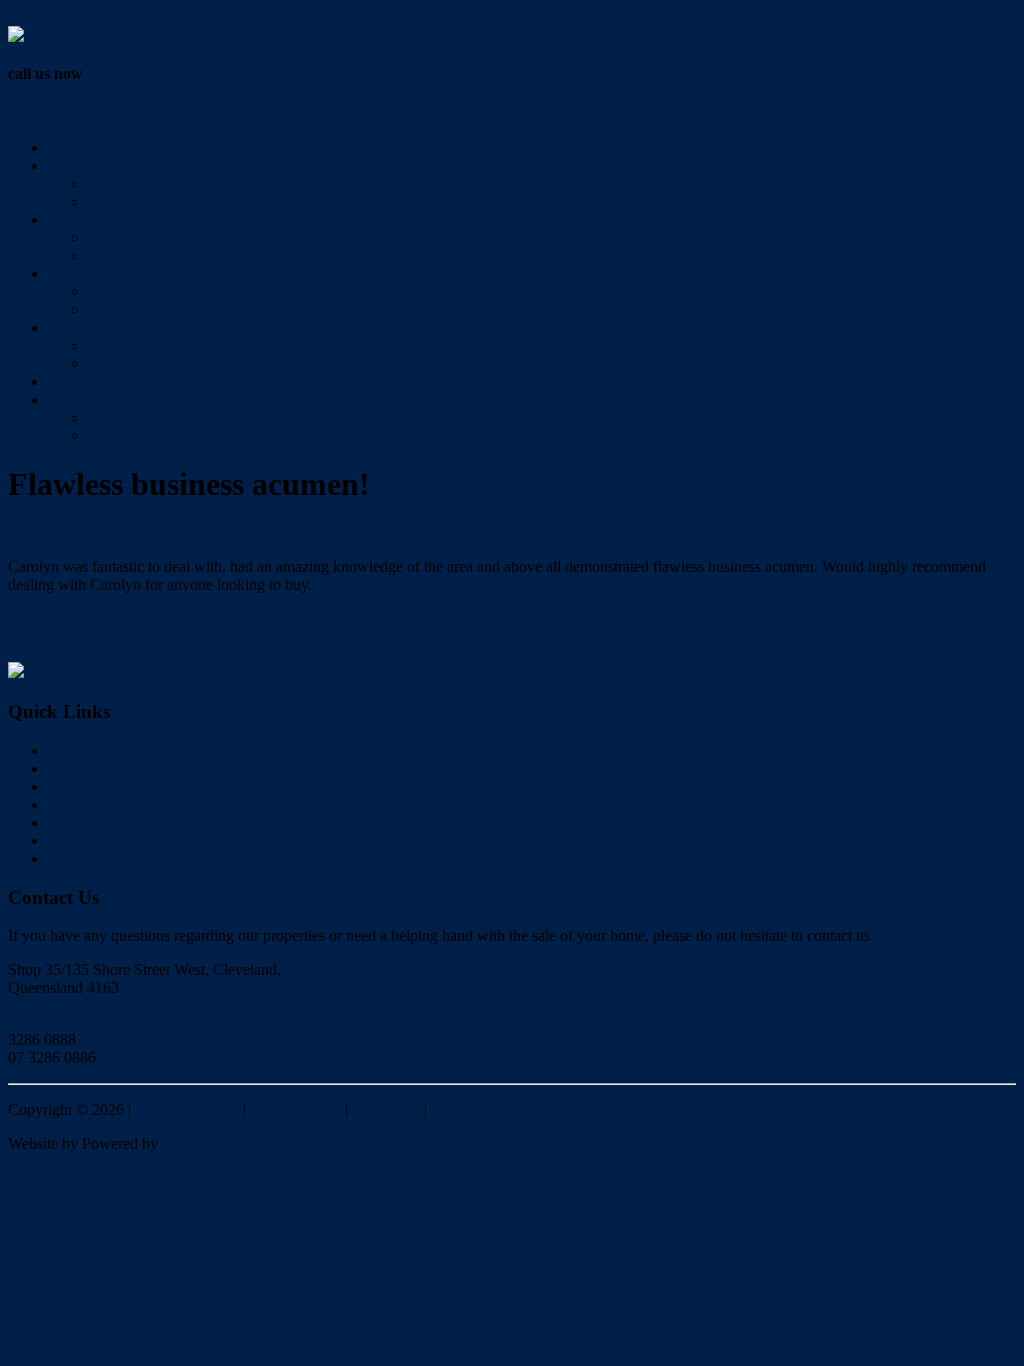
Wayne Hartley (182, 532)
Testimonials (127, 255)
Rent (63, 273)
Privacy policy (295, 1109)
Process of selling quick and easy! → (124, 636)
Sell (60, 219)
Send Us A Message (151, 417)
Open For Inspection (153, 201)
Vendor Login (52, 16)
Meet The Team (138, 363)
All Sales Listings (143, 183)
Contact (72, 399)
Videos (70, 381)
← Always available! (74, 618)
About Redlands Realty (162, 345)
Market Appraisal (142, 435)
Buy (61, 165)
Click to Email (53, 1021)
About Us (79, 327)
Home (67, 147)
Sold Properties (136, 237)
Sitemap (456, 1109)
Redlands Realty (187, 1109)
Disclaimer (386, 1109)
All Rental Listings (147, 291)
